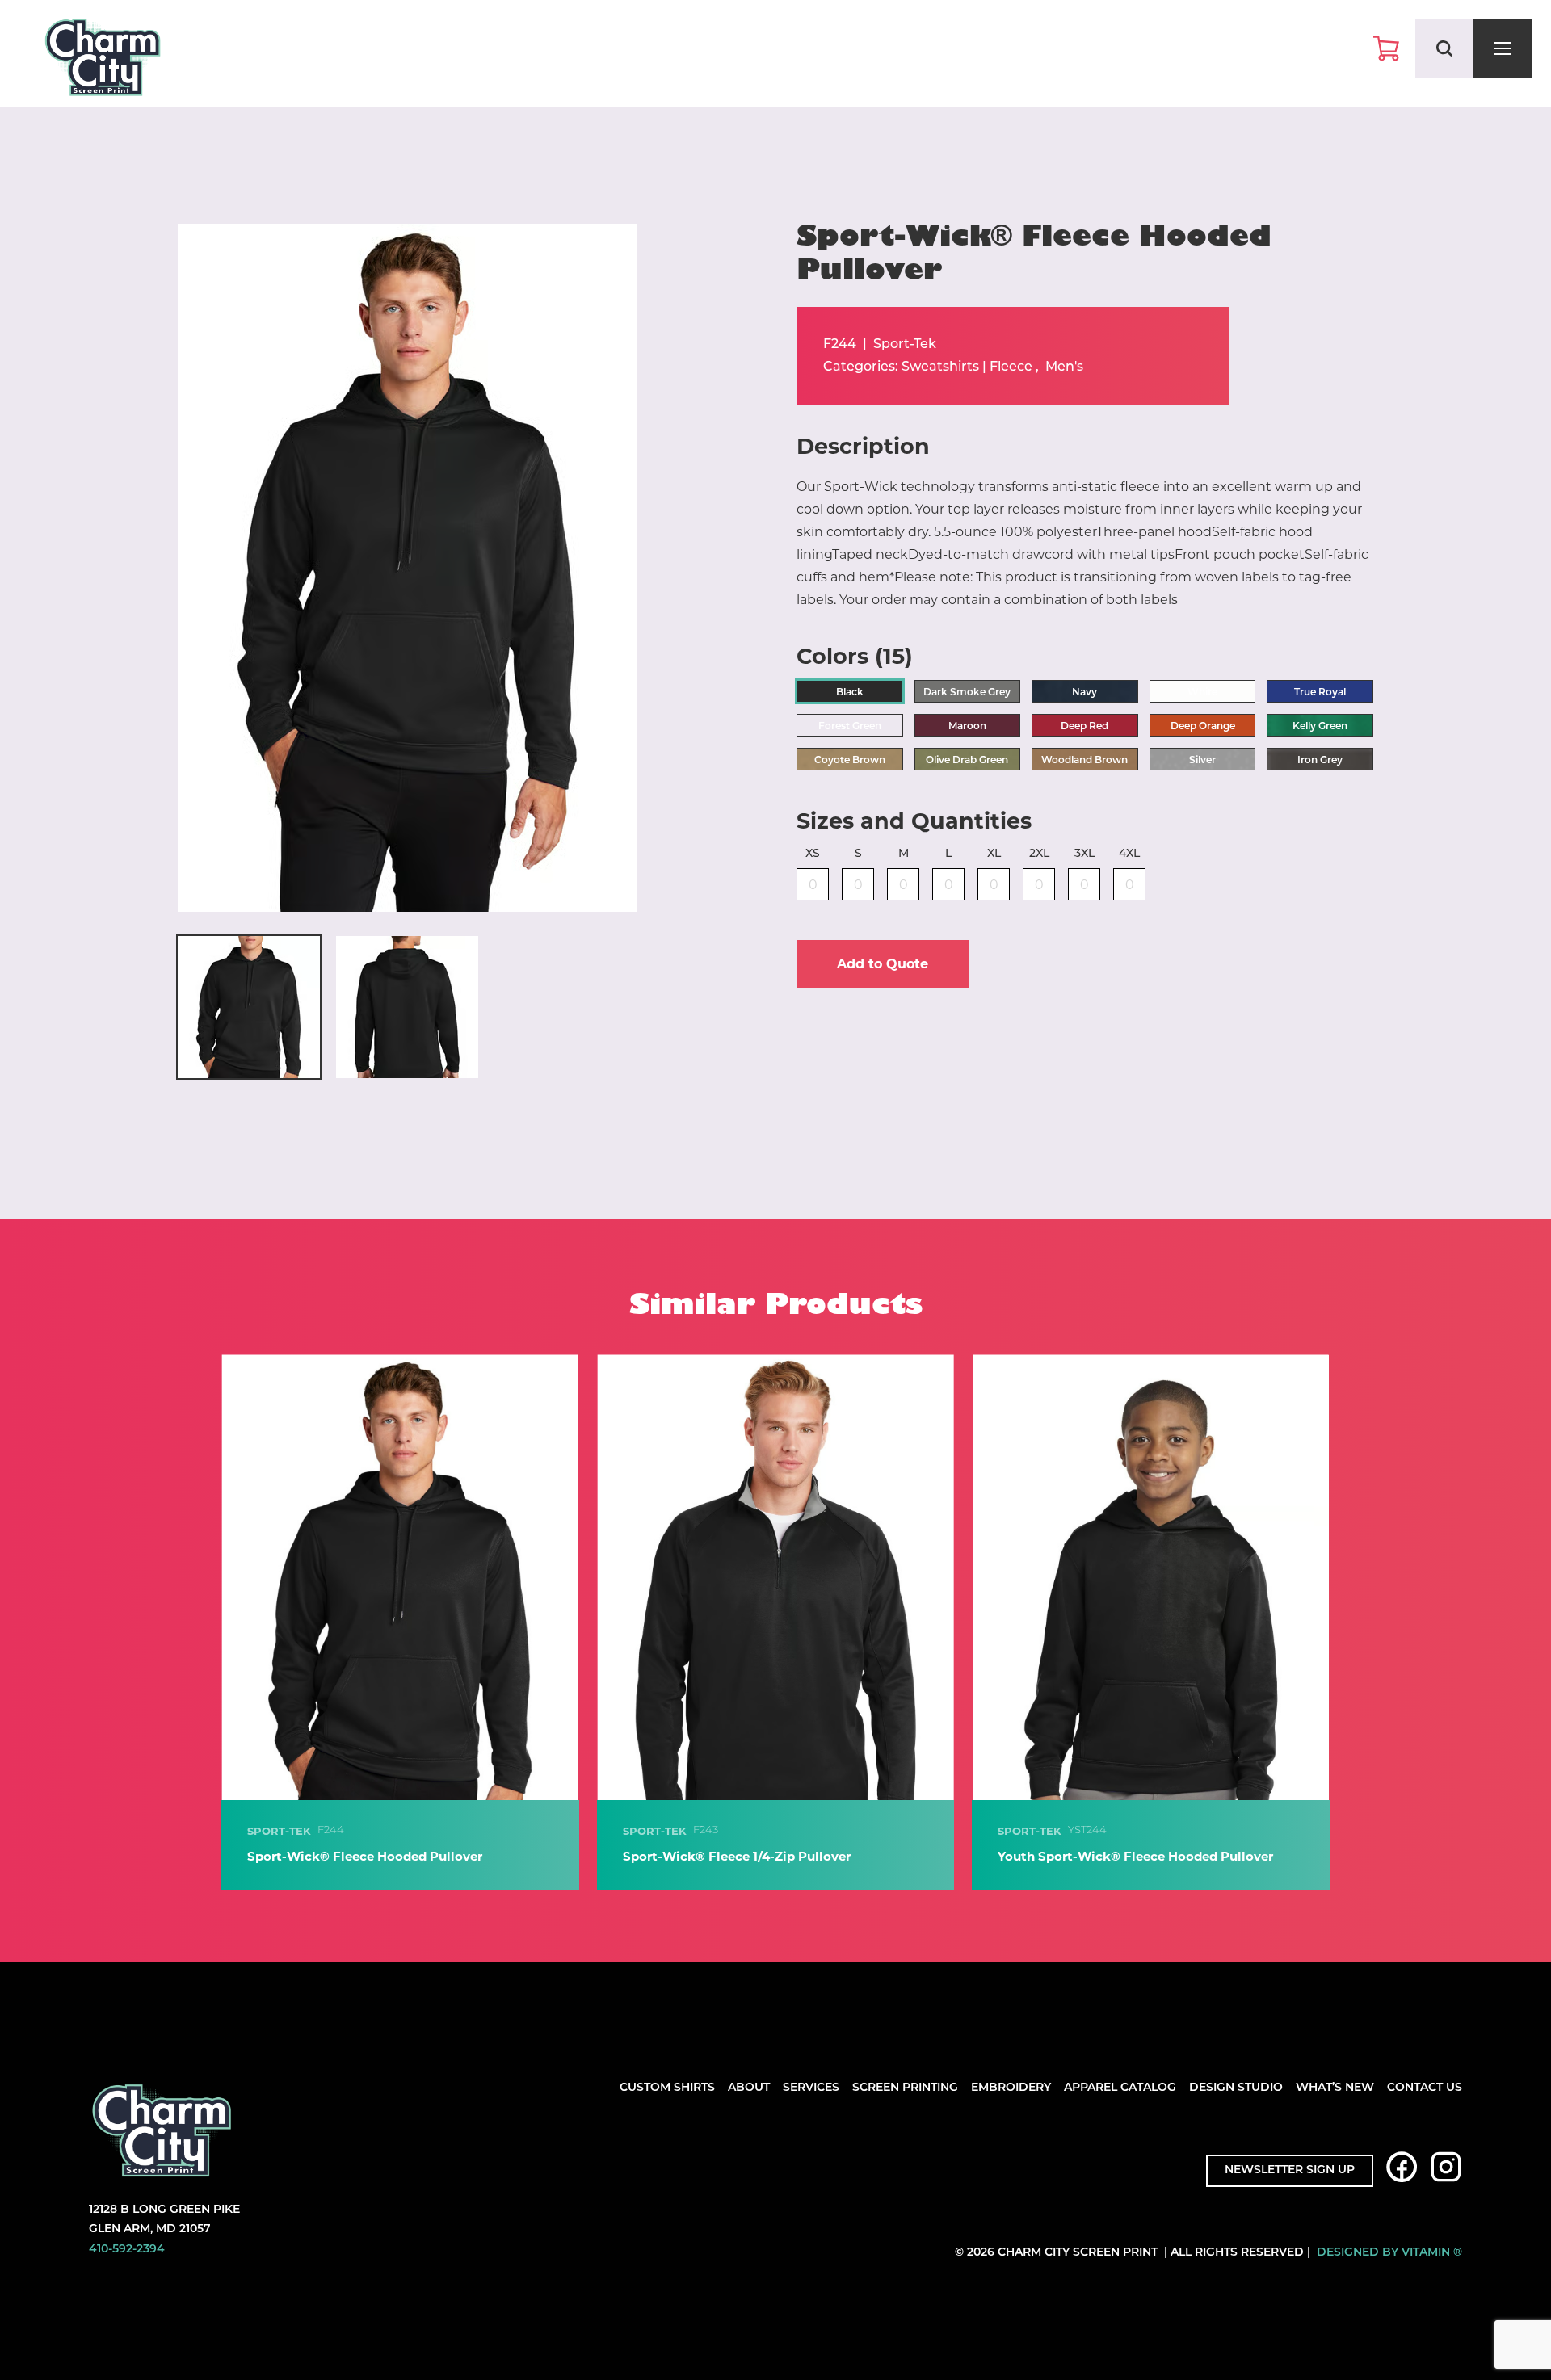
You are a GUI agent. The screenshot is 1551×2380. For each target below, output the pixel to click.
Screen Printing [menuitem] (905, 2088)
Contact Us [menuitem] (1425, 2088)
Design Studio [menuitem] (1236, 2088)
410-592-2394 (127, 2250)
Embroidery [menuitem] (1011, 2088)
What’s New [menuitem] (1335, 2088)
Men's (1064, 367)
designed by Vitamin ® (1389, 2253)
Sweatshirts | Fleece (967, 367)
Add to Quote (883, 964)
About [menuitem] (749, 2088)
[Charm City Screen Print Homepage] (103, 61)
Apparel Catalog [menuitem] (1120, 2088)
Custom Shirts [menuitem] (667, 2088)
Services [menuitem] (811, 2088)
